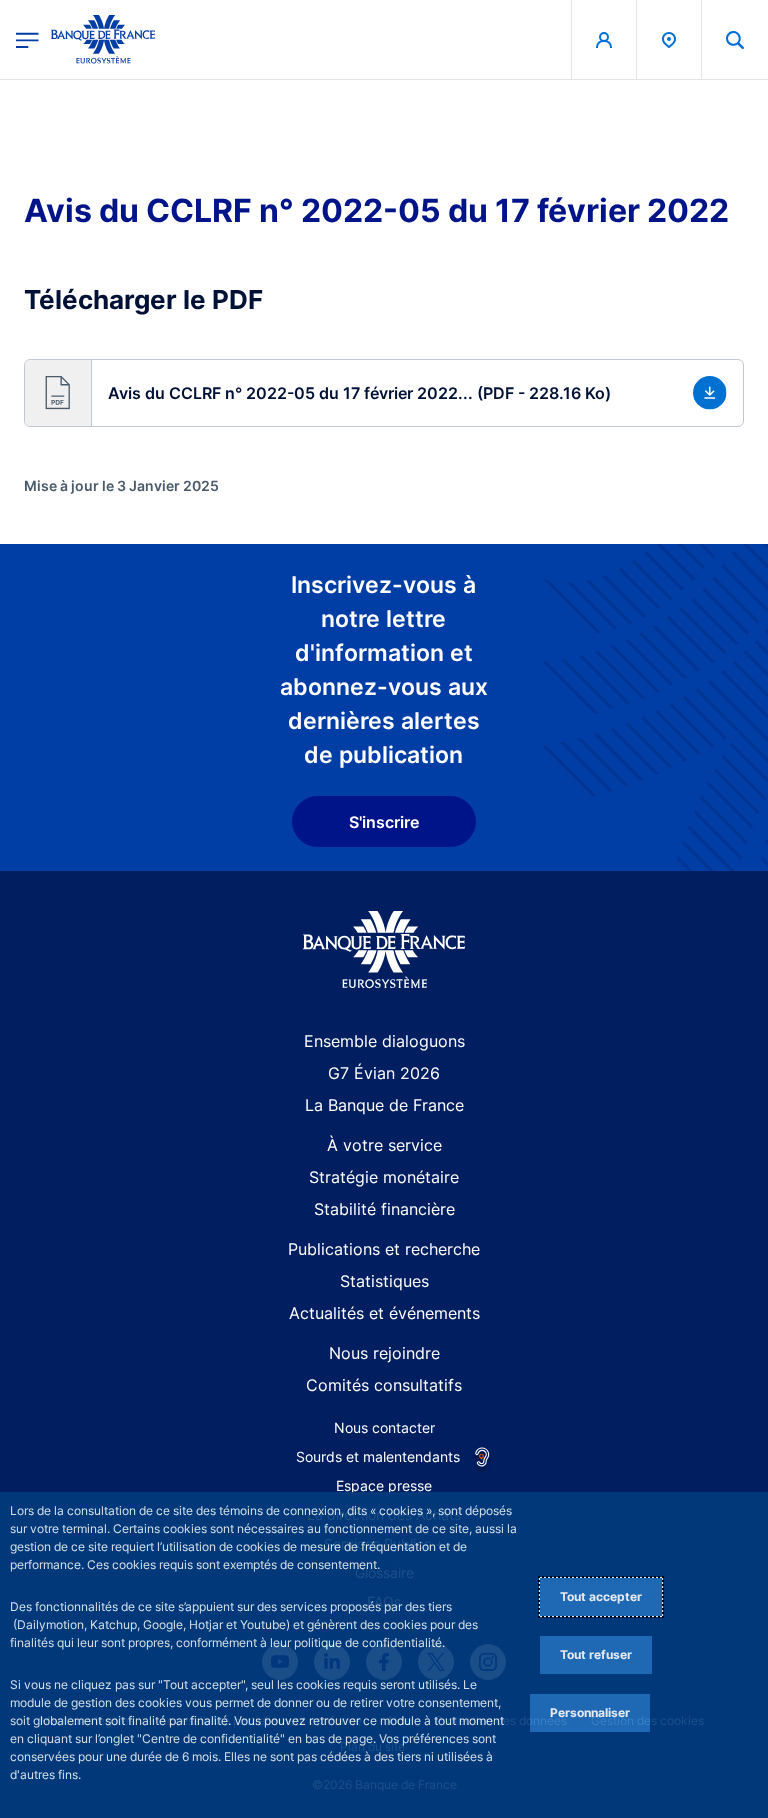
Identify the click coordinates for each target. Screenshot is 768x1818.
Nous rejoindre (384, 1353)
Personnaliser (590, 1712)
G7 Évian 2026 (384, 1073)
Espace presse (384, 1485)
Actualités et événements (384, 1313)
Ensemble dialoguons (384, 1041)
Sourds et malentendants (378, 1456)
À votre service (384, 1145)
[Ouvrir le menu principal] (27, 39)
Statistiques (384, 1281)
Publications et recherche (384, 1249)
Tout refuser (596, 1654)
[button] (735, 39)
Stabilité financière (384, 1209)
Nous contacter (384, 1427)
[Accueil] (384, 949)
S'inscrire (384, 822)
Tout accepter (601, 1596)
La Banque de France (384, 1105)
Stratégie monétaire (384, 1177)
